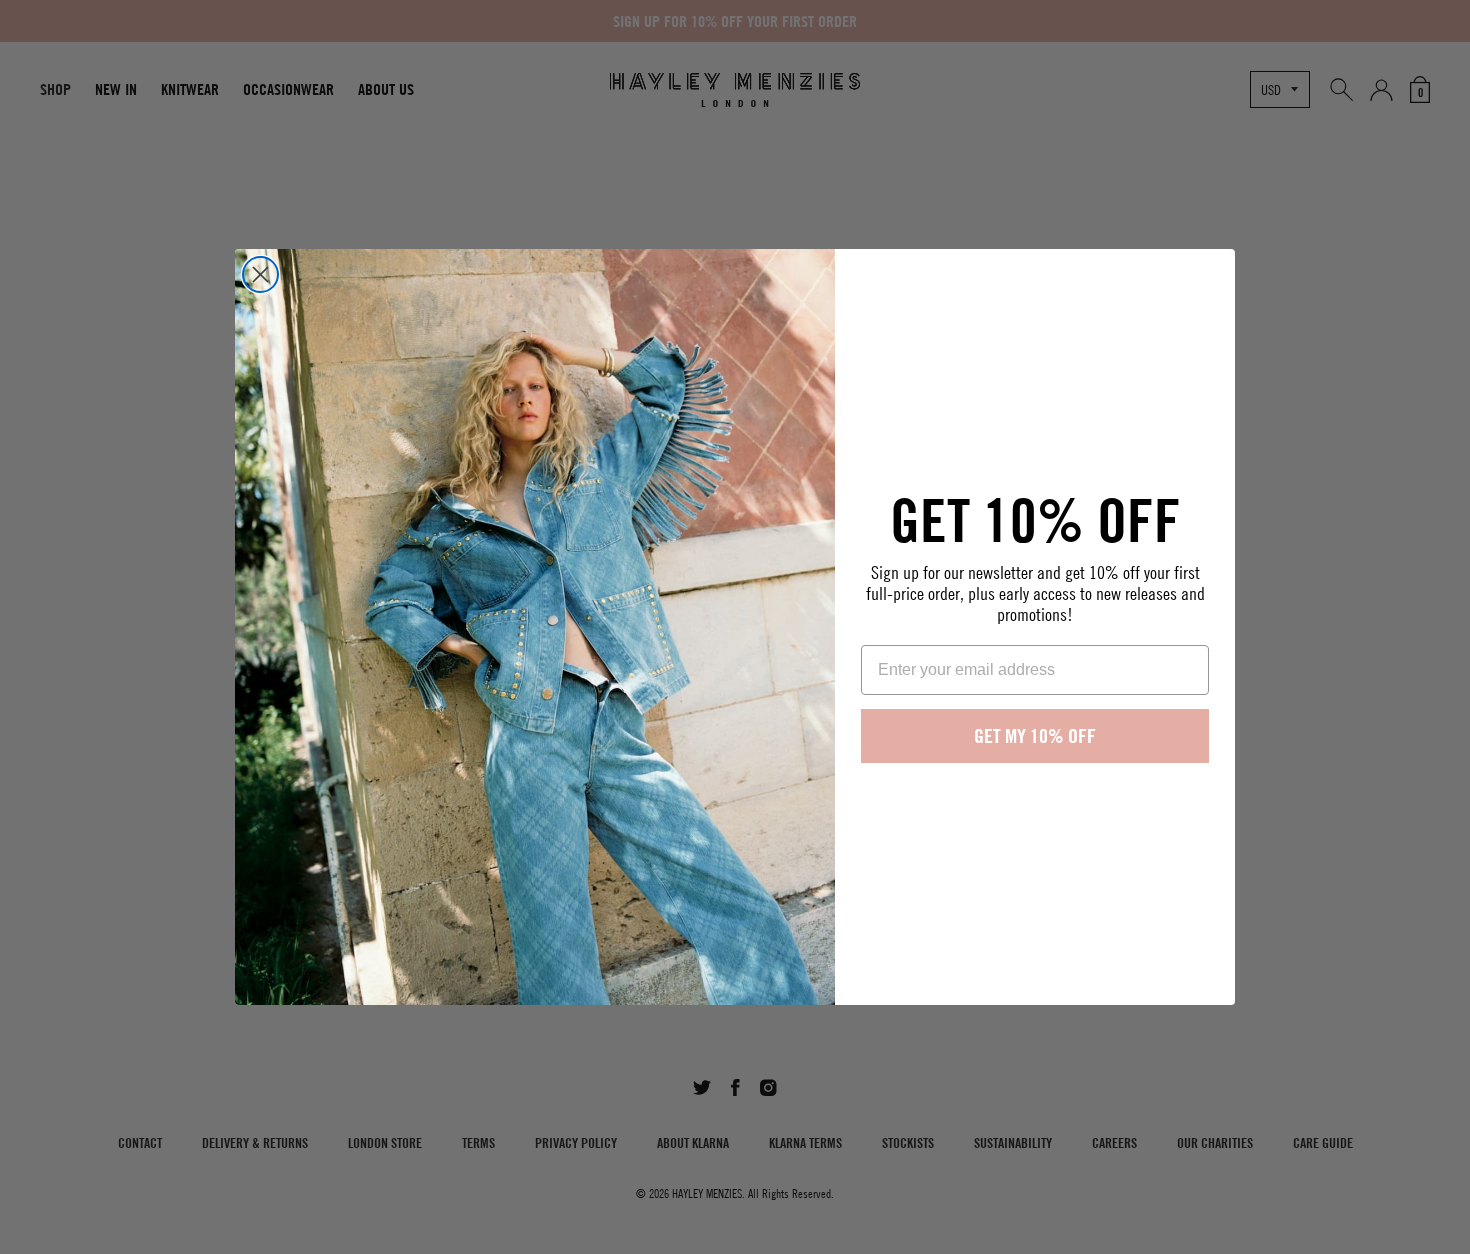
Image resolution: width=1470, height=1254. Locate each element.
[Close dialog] (260, 274)
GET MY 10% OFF (1035, 735)
